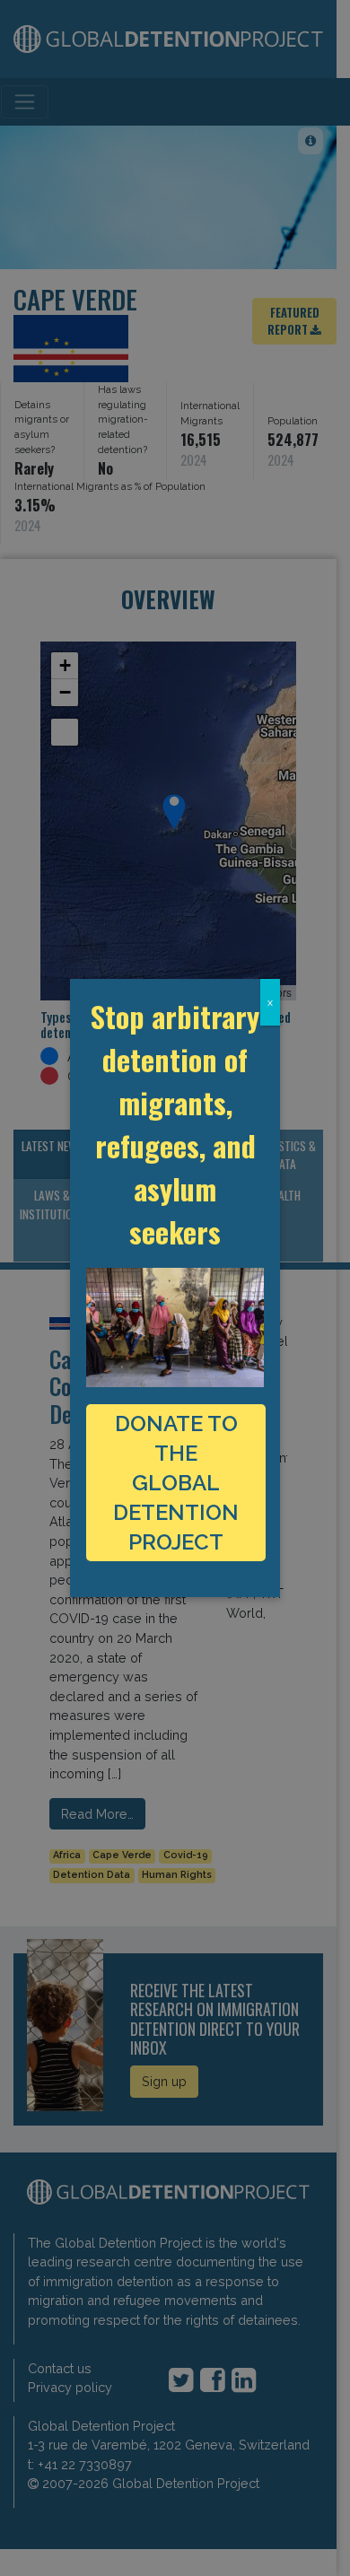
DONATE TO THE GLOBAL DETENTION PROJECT (176, 1483)
